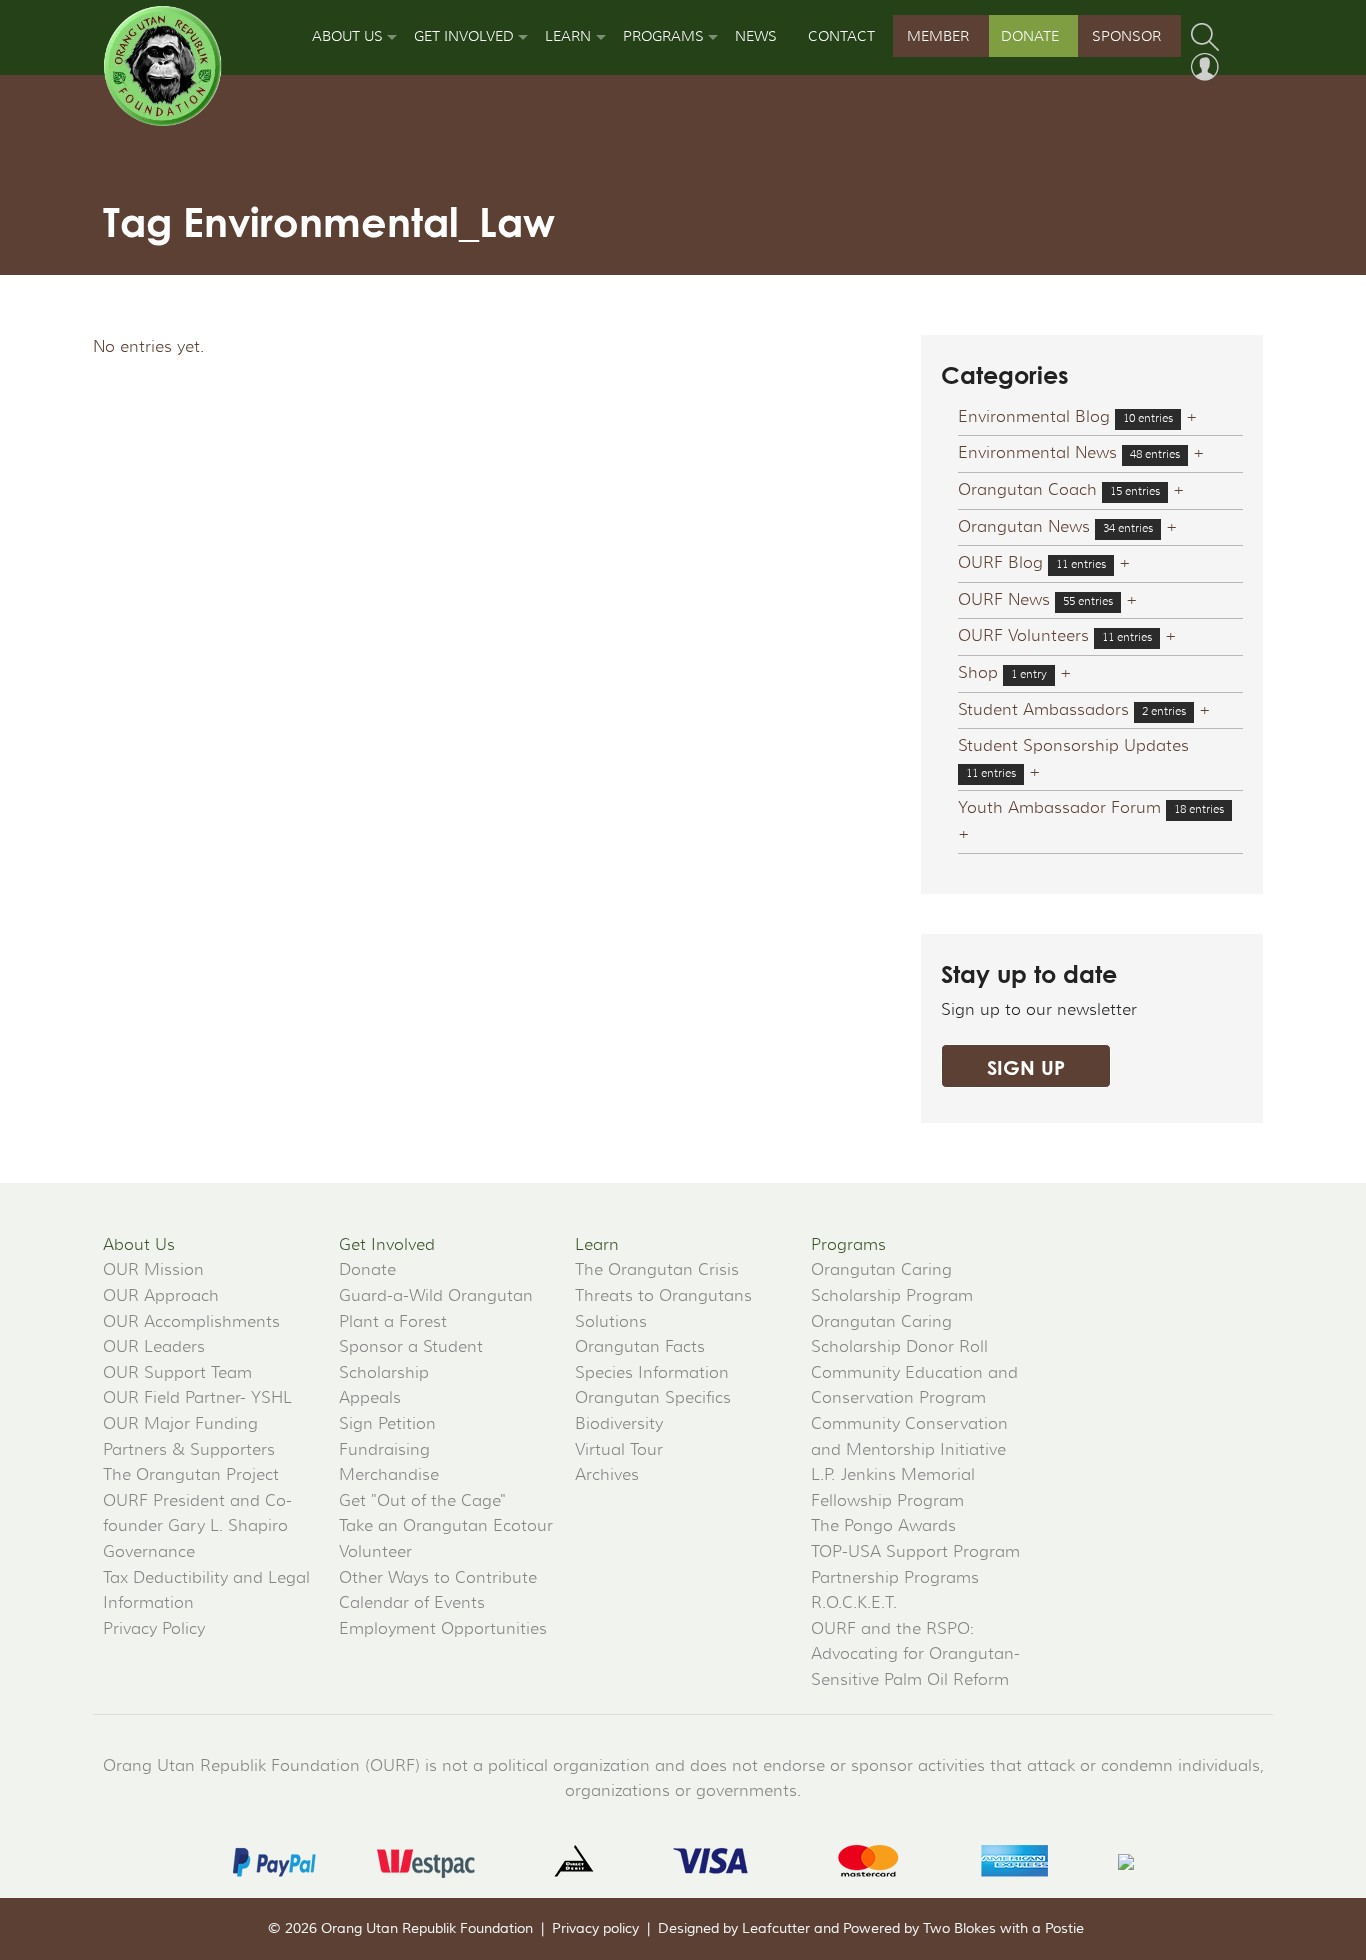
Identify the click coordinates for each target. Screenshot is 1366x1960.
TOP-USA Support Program (915, 1552)
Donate (1030, 36)
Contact (841, 36)
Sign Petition (387, 1424)
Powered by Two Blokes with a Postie (963, 1929)
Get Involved (464, 36)
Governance (149, 1552)
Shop (978, 673)
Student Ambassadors (1043, 710)
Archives (607, 1475)
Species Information (652, 1373)
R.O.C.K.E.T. (854, 1603)
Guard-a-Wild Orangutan (436, 1296)
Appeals (370, 1398)
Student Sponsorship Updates (1073, 746)
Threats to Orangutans (663, 1296)
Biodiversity (619, 1424)
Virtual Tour (619, 1450)
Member (938, 36)
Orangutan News (1024, 527)
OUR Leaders (154, 1347)
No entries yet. (148, 347)
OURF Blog (1000, 563)
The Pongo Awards (883, 1526)
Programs (663, 36)
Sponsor (1126, 36)
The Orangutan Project (191, 1475)
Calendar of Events (412, 1603)
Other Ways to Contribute (438, 1578)
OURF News (1004, 600)
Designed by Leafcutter (734, 1929)
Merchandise (389, 1475)
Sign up (1026, 1067)
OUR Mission (153, 1270)
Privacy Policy (154, 1629)
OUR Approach (161, 1296)
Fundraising (384, 1450)
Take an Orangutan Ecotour (446, 1526)
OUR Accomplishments (191, 1322)
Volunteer (375, 1552)
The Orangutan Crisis (657, 1270)
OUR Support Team (177, 1373)
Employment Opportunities (443, 1629)
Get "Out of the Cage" (422, 1501)
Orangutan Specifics (653, 1398)
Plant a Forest (393, 1322)
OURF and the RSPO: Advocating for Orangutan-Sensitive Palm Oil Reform (915, 1654)
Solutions (611, 1322)
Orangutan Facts (640, 1347)
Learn (568, 36)
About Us (347, 36)
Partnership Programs (895, 1578)
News (756, 36)
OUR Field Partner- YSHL (197, 1398)
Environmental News (1037, 453)
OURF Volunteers (1023, 636)
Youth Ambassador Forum (1059, 808)
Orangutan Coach (1027, 490)
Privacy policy (595, 1929)
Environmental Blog (1034, 417)
